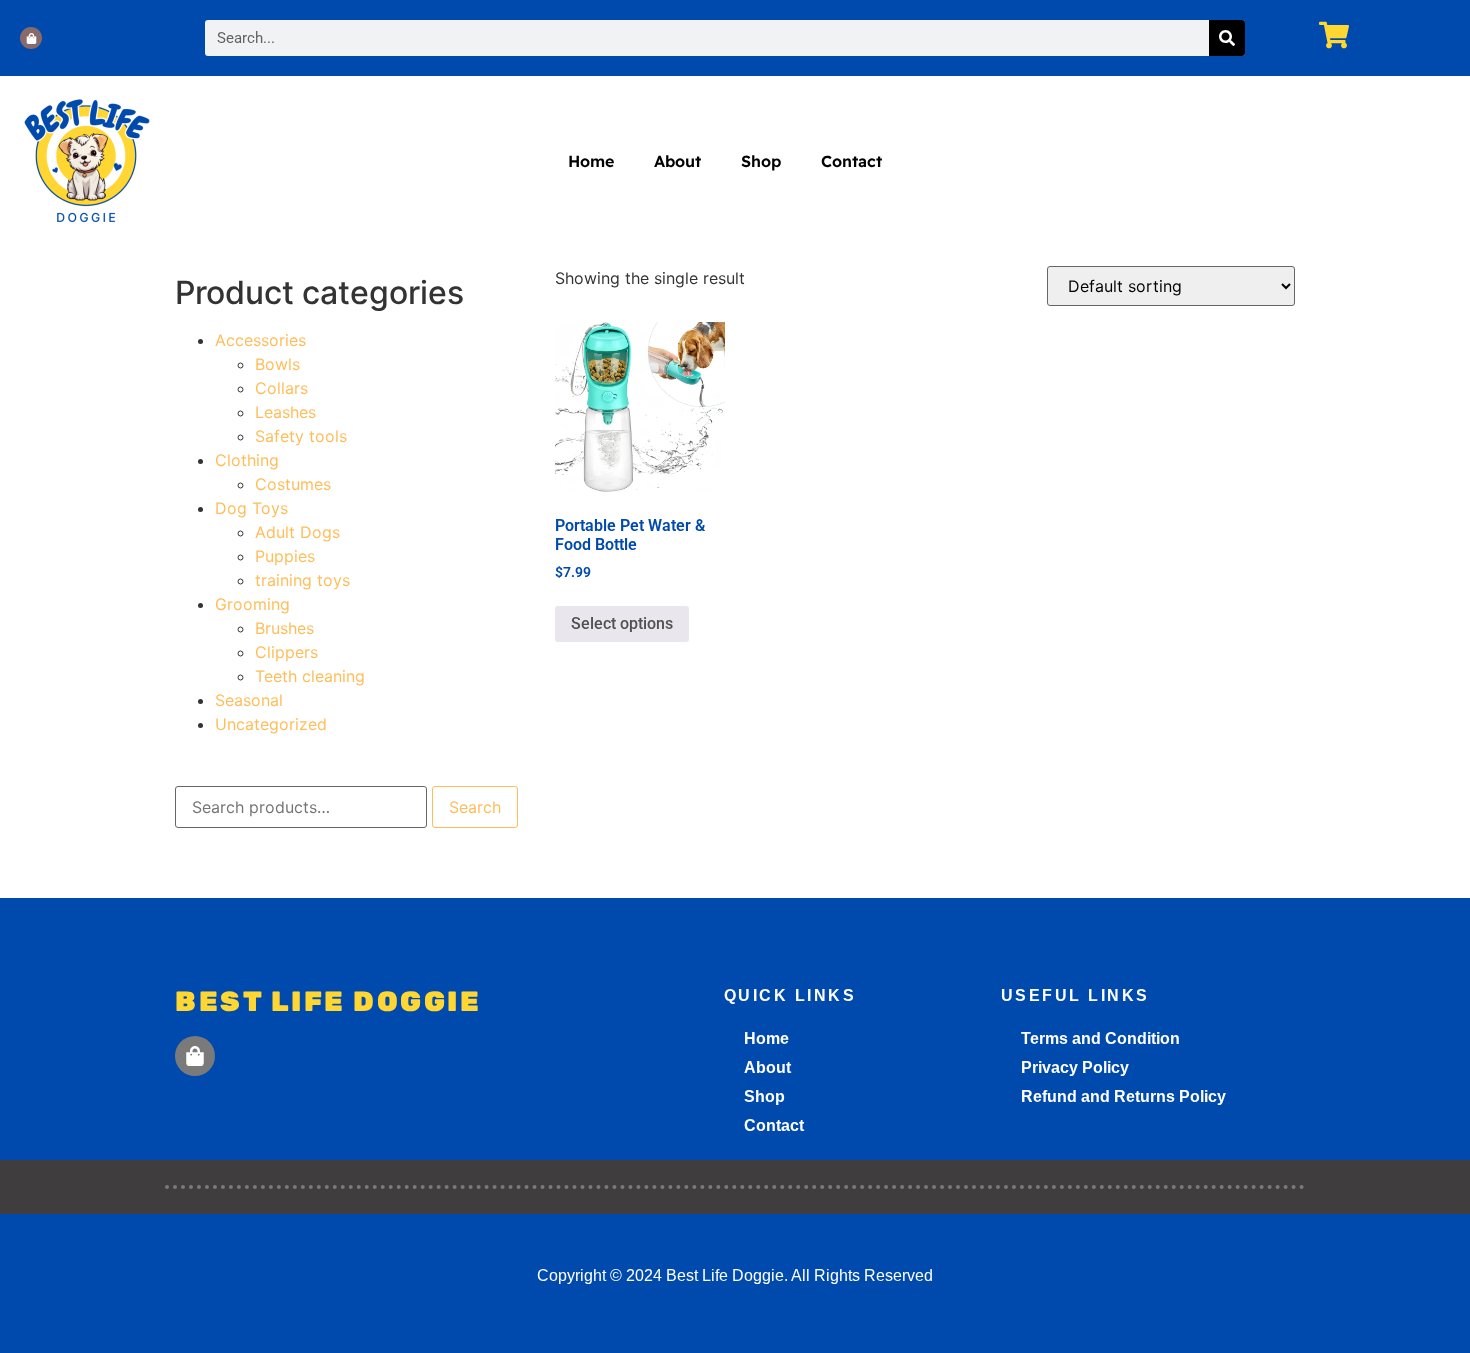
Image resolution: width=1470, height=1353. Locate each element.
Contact (851, 161)
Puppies (285, 556)
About (677, 161)
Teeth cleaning (310, 676)
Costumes (293, 484)
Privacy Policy (1075, 1067)
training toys (302, 580)
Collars (281, 388)
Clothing (247, 460)
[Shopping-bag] (31, 38)
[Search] (1227, 38)
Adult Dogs (297, 532)
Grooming (252, 604)
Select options (622, 623)
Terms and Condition (1100, 1038)
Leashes (285, 412)
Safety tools (301, 436)
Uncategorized (271, 724)
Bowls (277, 364)
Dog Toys (251, 508)
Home (591, 161)
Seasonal (249, 700)
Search (475, 807)
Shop (761, 161)
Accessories (260, 340)
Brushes (284, 628)
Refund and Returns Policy (1123, 1096)
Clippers (286, 652)
